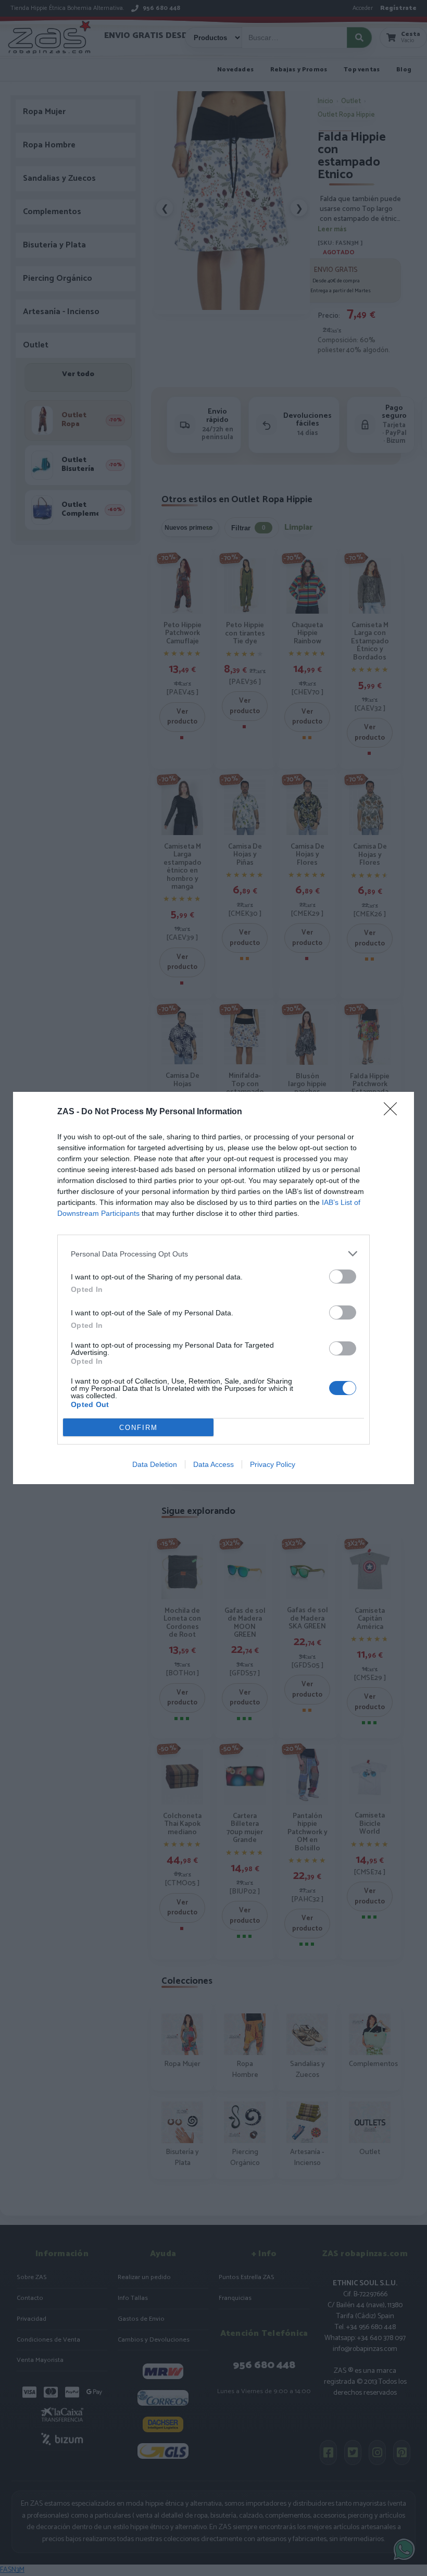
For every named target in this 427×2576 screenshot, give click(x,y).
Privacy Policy (273, 1464)
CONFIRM (139, 1428)
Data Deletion (155, 1464)
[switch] (343, 1277)
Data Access (213, 1464)
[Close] (394, 1112)
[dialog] (213, 1288)
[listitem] (213, 1254)
